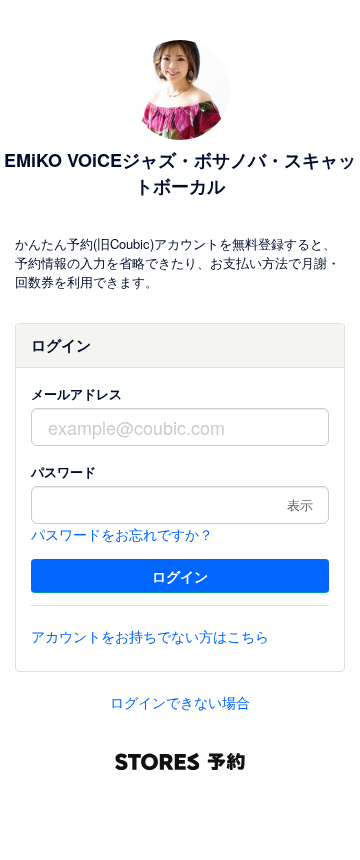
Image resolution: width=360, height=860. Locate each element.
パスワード (63, 471)
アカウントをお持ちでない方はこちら (150, 636)
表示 (300, 504)
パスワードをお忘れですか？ (122, 534)
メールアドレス (76, 393)
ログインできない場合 (180, 702)
